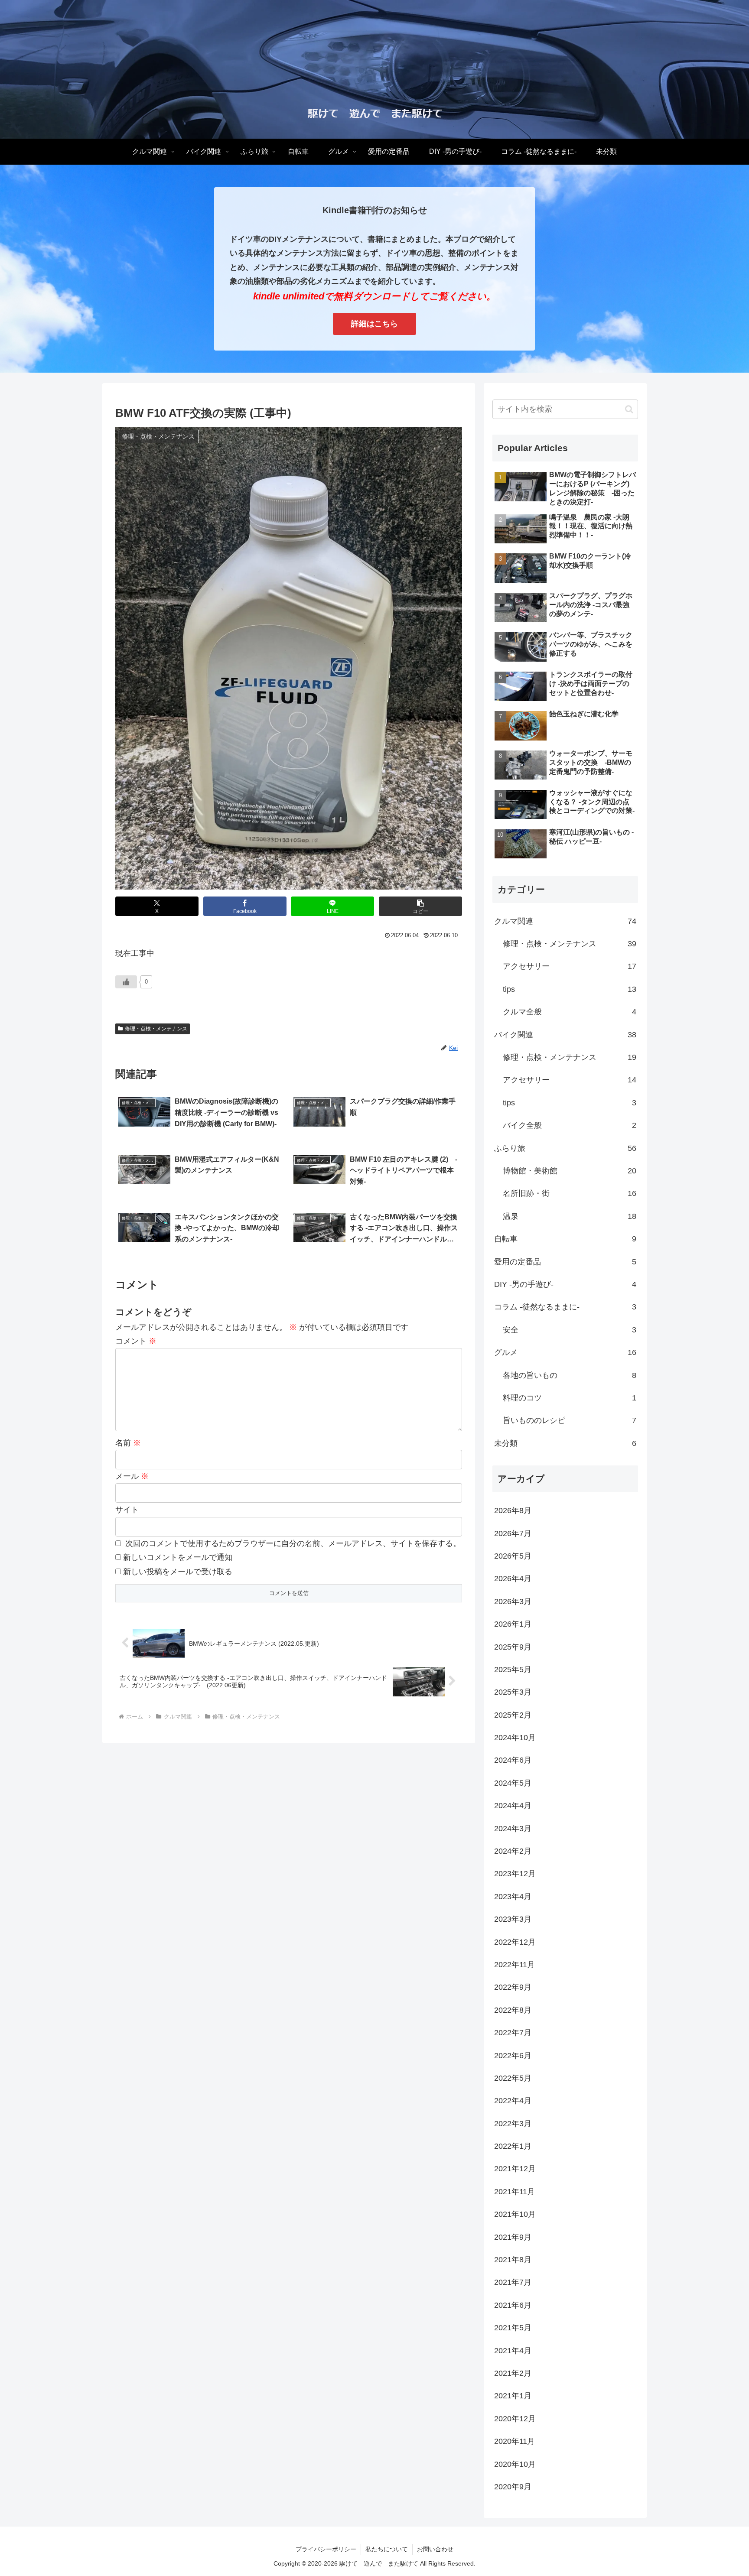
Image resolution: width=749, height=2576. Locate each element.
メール (132, 1476)
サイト (127, 1510)
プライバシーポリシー (326, 2549)
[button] (420, 906)
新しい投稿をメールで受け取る (178, 1572)
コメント (136, 1341)
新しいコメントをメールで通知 (178, 1557)
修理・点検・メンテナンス (156, 1029)
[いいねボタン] (126, 982)
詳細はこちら (374, 324)
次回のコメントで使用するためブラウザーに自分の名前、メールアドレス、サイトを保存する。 (293, 1543)
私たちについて (387, 2549)
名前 (128, 1443)
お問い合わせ (435, 2549)
